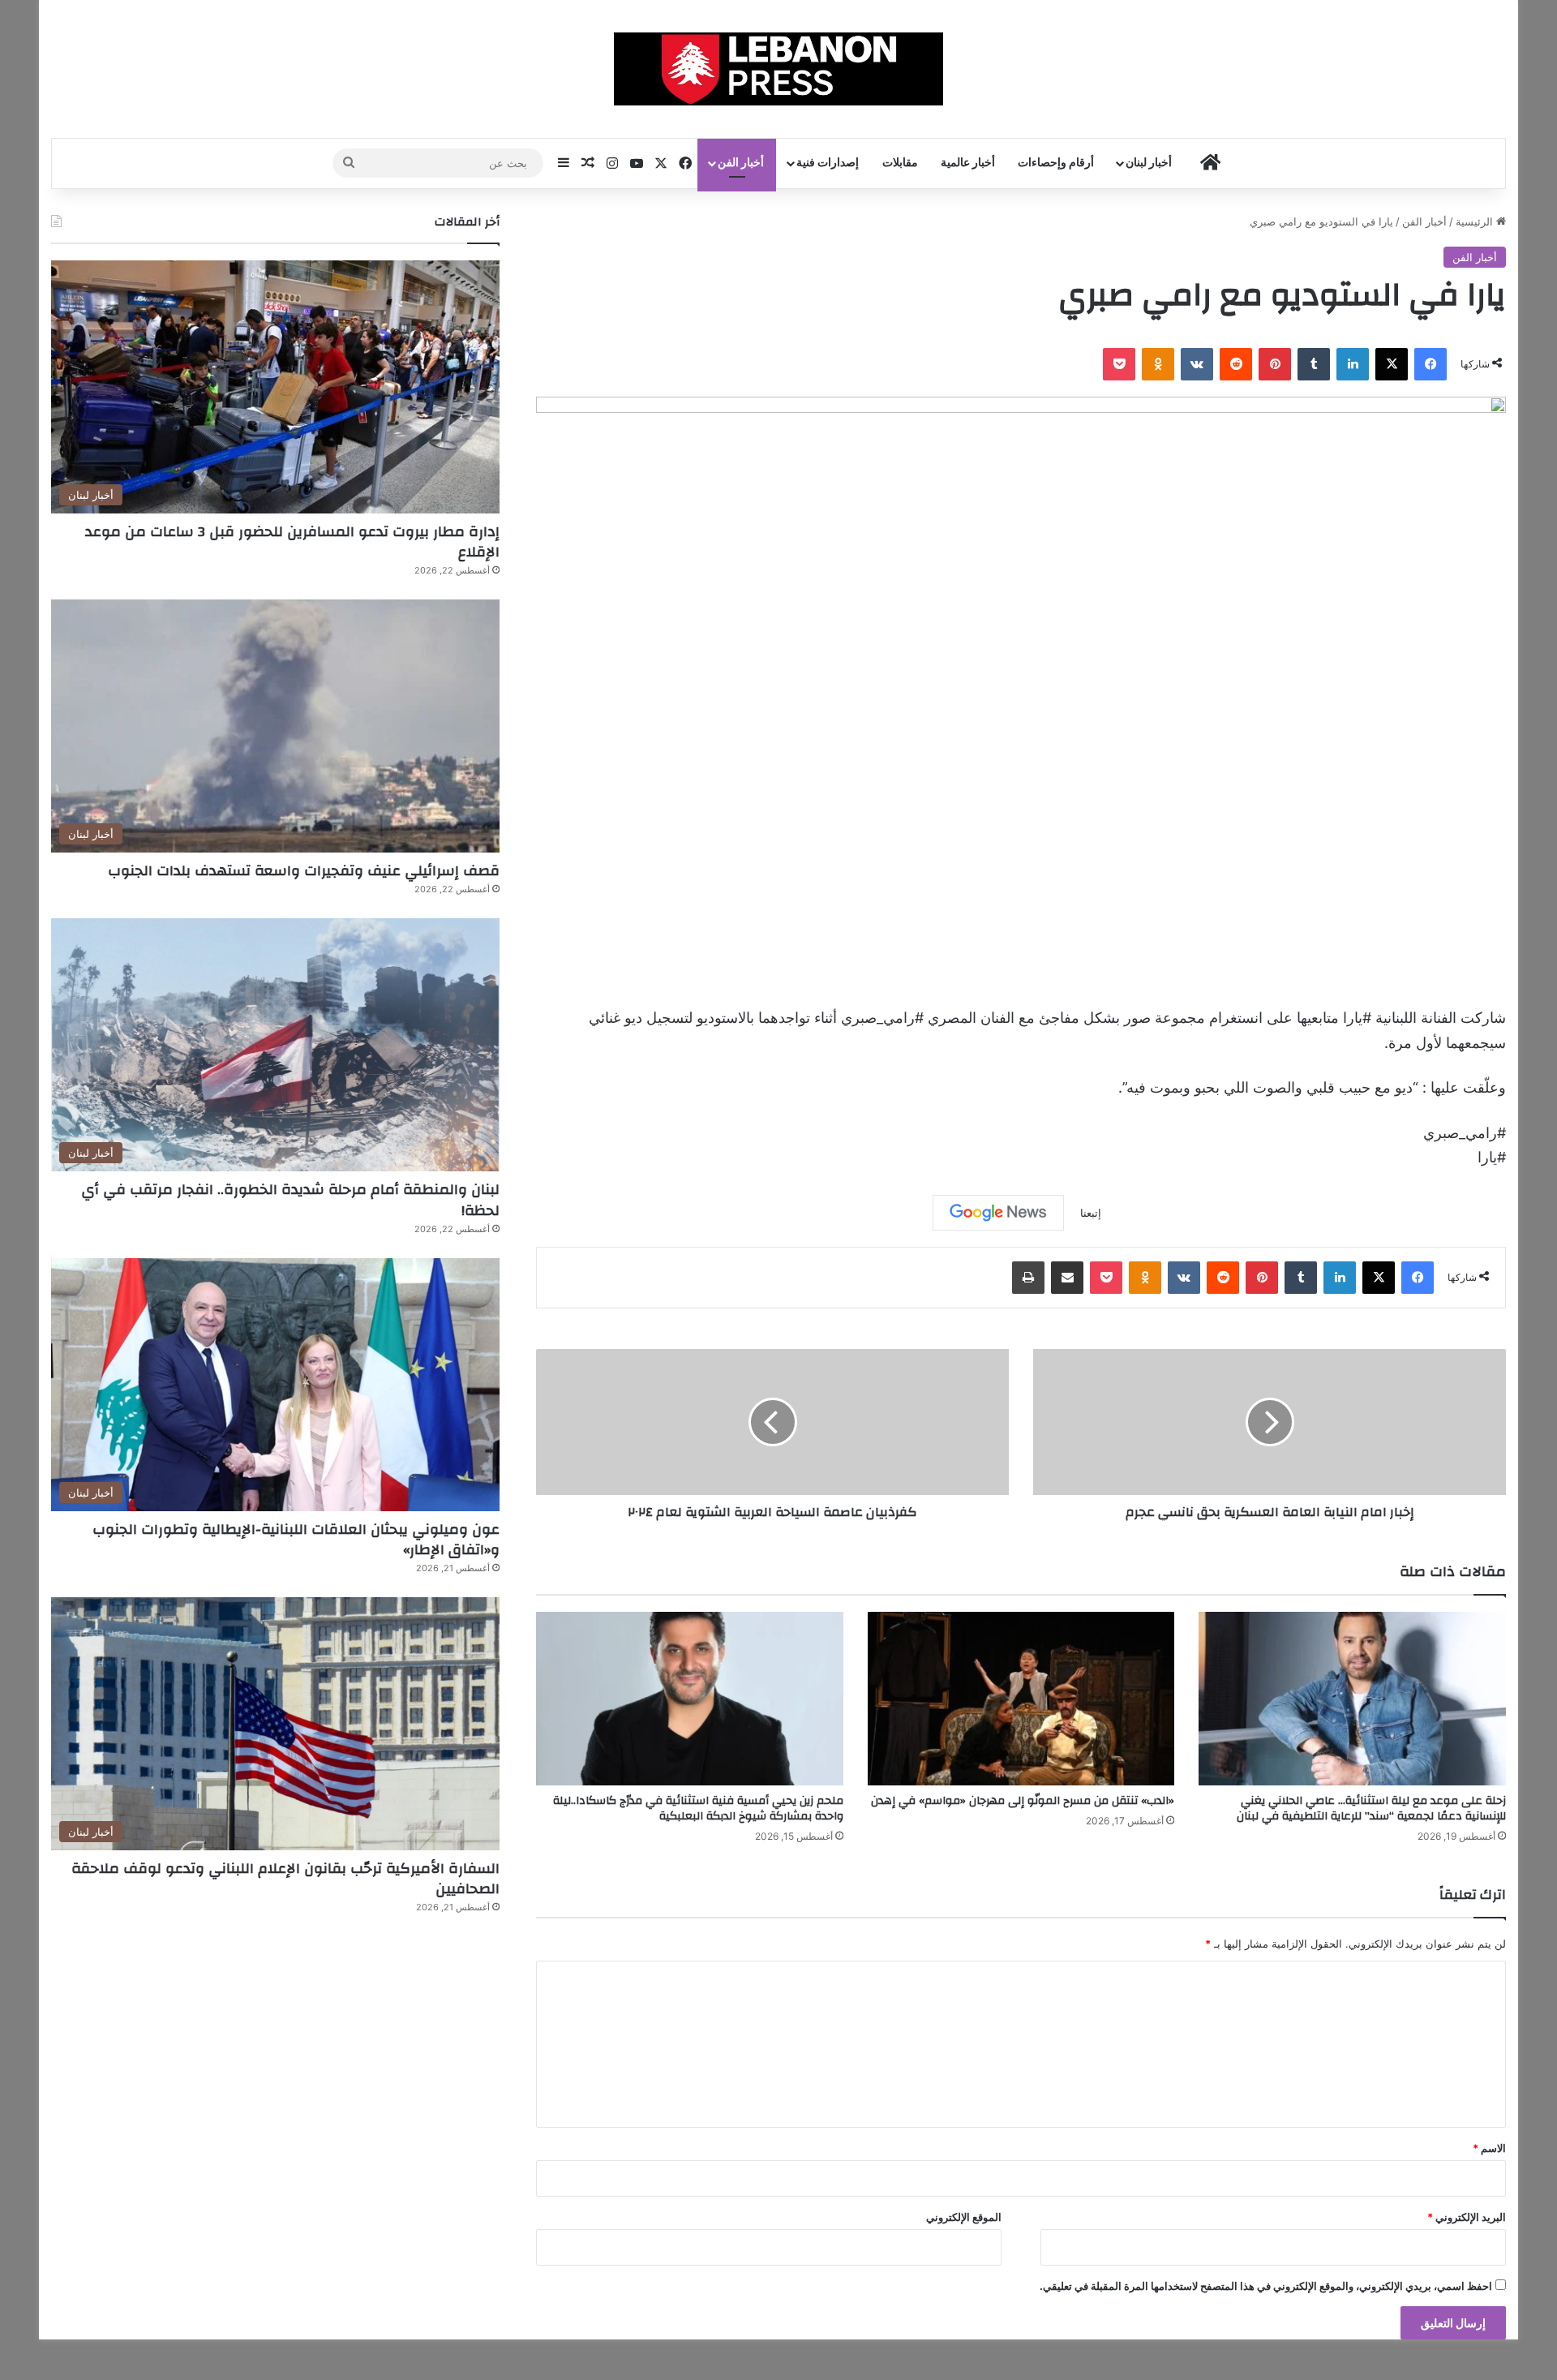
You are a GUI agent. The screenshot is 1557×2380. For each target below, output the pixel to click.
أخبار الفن (741, 163)
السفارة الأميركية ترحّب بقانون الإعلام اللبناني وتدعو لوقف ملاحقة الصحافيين (285, 1879)
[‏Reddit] (1236, 364)
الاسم (1489, 2148)
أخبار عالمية (968, 163)
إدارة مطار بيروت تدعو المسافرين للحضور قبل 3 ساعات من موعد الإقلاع (292, 542)
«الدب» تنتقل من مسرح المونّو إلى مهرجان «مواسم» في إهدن (1023, 1801)
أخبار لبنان (1149, 163)
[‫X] (1392, 364)
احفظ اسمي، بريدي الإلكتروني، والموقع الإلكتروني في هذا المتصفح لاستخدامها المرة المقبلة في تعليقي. (1266, 2286)
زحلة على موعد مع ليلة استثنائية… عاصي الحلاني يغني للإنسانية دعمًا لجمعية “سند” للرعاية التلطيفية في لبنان (1371, 1809)
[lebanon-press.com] (779, 69)
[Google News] (998, 1213)
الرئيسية (1476, 221)
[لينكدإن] (1353, 364)
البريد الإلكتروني (1467, 2217)
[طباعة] (1028, 1278)
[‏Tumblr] (1314, 364)
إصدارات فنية (828, 163)
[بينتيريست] (1275, 364)
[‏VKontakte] (1197, 364)
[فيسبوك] (1430, 364)
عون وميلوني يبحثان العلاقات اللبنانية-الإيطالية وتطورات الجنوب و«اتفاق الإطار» (296, 1540)
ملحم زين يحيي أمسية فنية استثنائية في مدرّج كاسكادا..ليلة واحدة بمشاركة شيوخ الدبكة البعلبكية (698, 1809)
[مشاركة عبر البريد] (1067, 1278)
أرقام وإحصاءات (1056, 163)
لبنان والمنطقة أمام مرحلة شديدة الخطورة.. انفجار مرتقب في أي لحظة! (290, 1200)
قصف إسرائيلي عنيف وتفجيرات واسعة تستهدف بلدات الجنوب (304, 871)
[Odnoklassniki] (1158, 364)
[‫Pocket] (1119, 364)
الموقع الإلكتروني (964, 2217)
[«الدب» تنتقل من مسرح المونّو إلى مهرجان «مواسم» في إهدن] (1021, 1699)
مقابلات (900, 163)
